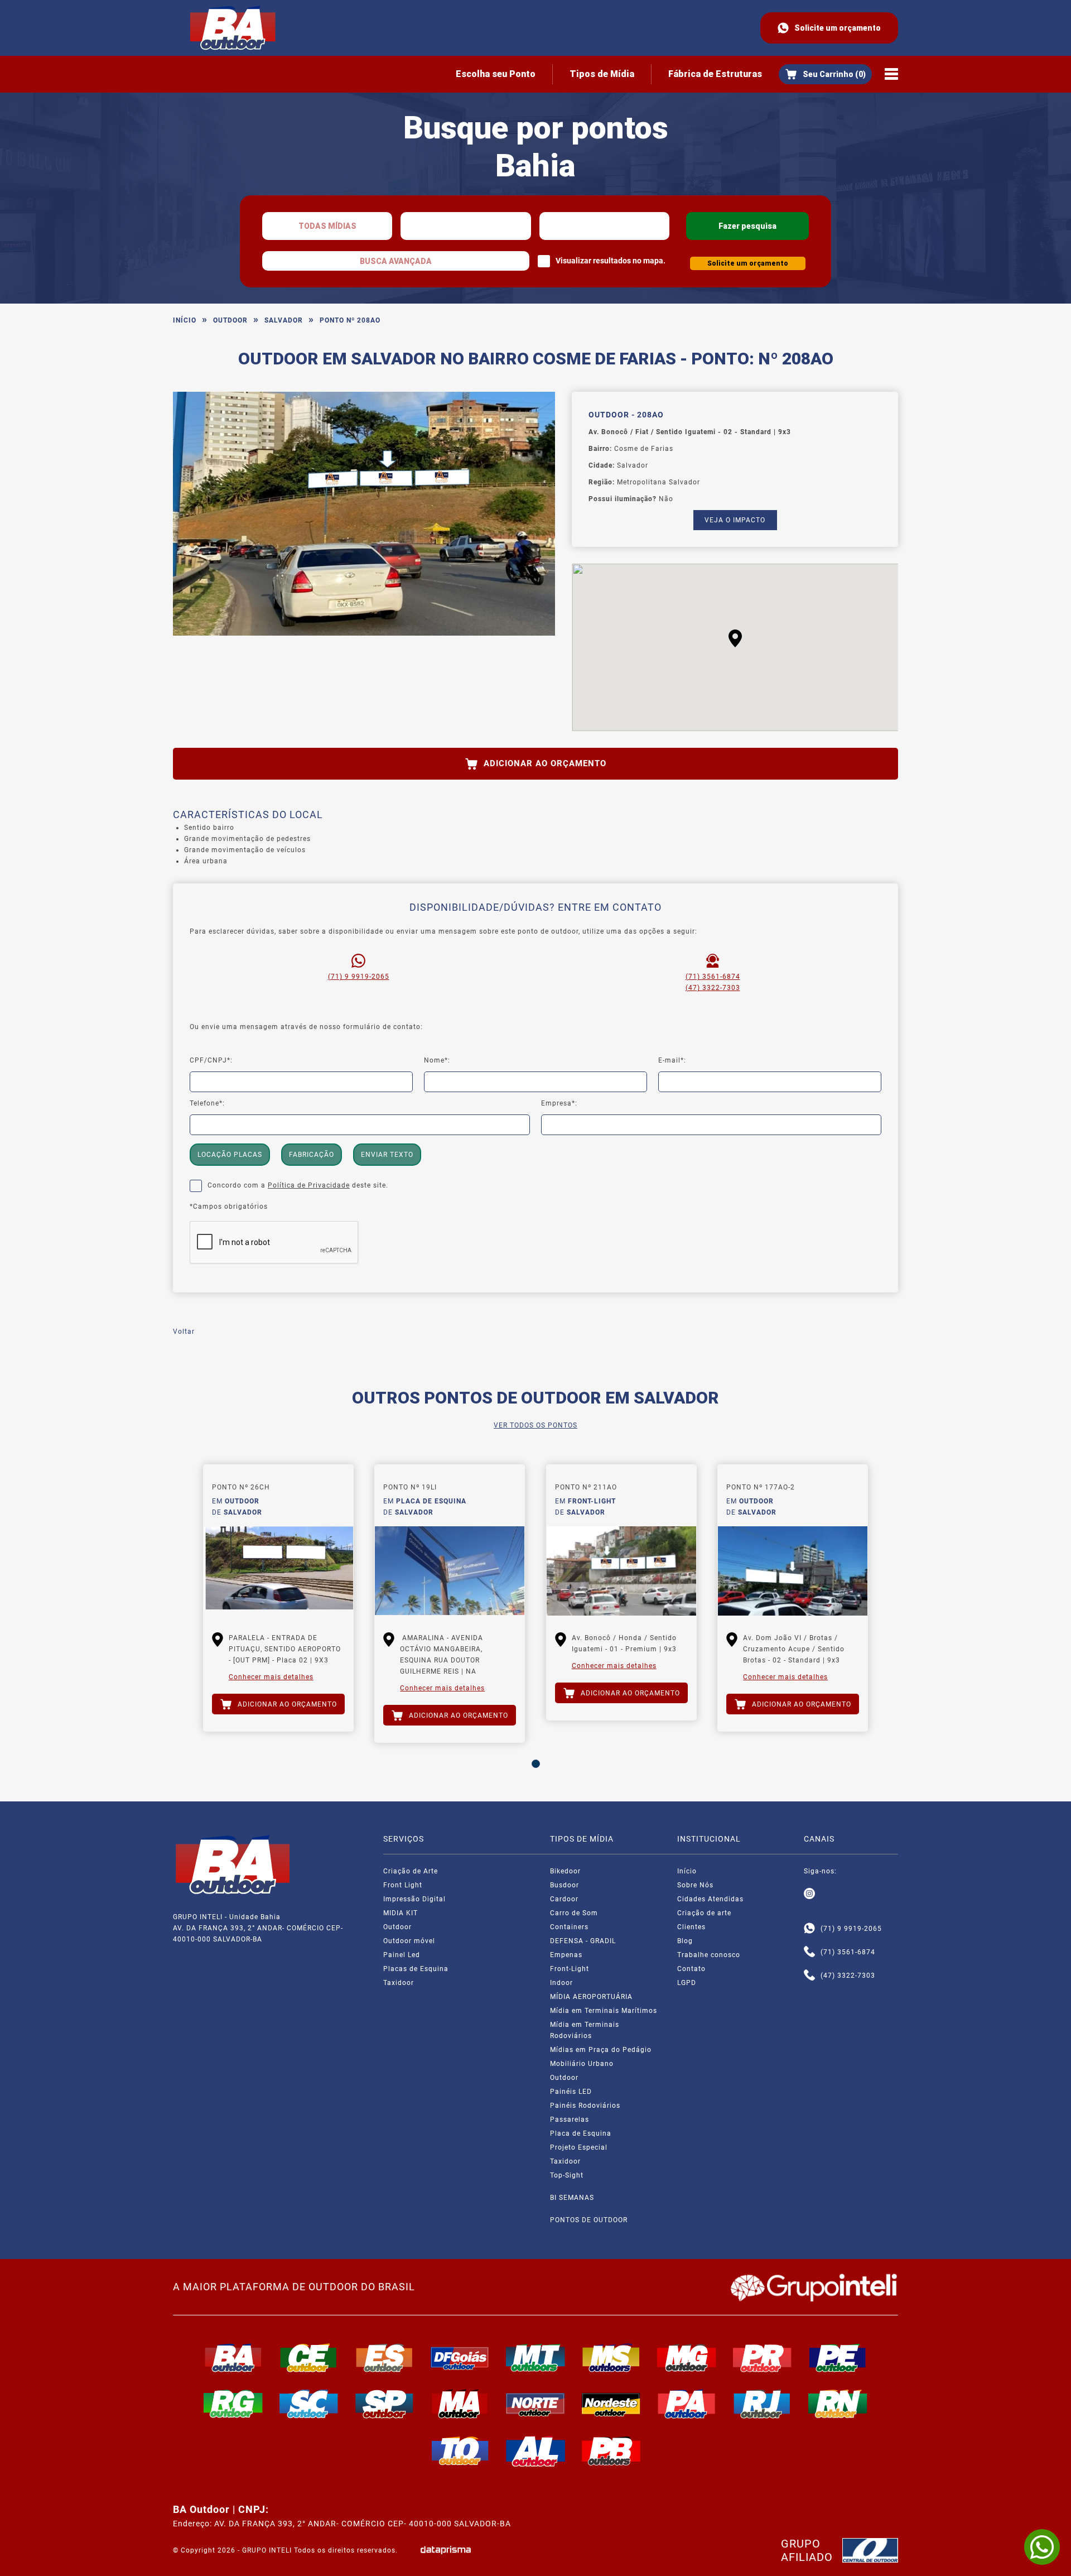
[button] (735, 638)
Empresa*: (559, 1103)
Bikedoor (565, 1871)
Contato (691, 1969)
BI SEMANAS (572, 2198)
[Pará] (687, 2404)
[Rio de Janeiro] (763, 2404)
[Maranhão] (460, 2404)
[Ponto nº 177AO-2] (793, 1571)
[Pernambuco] (838, 2358)
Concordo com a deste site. (298, 1185)
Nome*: (437, 1060)
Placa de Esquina (581, 2133)
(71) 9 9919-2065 (359, 977)
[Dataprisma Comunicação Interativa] (446, 2550)
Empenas (566, 1955)
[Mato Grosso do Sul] (611, 2358)
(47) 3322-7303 (713, 988)
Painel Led (402, 1955)
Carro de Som (574, 1913)
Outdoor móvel (409, 1941)
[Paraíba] (611, 2451)
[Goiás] (460, 2358)
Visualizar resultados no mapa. (611, 261)
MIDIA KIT (401, 1913)
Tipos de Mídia (602, 74)
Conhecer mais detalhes (271, 1677)
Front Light (403, 1885)
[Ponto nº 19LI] (450, 1571)
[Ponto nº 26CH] (278, 1571)
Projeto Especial (579, 2147)
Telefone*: (207, 1103)
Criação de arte (704, 1913)
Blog (685, 1941)
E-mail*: (672, 1060)
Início (185, 320)
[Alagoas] (535, 2451)
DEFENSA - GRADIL (583, 1941)
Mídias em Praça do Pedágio (601, 2050)
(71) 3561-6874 (713, 977)
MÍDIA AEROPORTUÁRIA (591, 1997)
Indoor (561, 1983)
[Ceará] (309, 2358)
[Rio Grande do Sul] (233, 2404)
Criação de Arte (411, 1871)
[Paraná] (763, 2358)
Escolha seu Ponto (496, 74)
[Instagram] (809, 1894)
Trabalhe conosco (709, 1955)
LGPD (687, 1983)
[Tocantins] (460, 2451)
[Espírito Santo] (384, 2358)
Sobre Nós (695, 1885)
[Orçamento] (825, 74)
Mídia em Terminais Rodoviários (585, 2030)
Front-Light (570, 1969)
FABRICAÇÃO (312, 1155)
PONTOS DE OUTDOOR (589, 2220)
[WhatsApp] (1042, 2547)
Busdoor (565, 1885)
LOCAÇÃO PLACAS (230, 1155)
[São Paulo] (384, 2404)
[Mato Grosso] (535, 2358)
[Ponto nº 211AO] (621, 1571)
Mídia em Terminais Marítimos (604, 2011)
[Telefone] (809, 1952)
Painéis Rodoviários (585, 2106)
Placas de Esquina (416, 1969)
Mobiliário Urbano (582, 2064)
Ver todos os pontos (535, 1425)
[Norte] (535, 2404)
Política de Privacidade (309, 1185)
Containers (569, 1927)
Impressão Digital (414, 1899)
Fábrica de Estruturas (715, 74)
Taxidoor (399, 1983)
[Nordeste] (611, 2404)
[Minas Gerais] (687, 2358)
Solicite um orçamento (838, 28)
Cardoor (564, 1899)
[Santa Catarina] (309, 2404)
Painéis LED (571, 2092)
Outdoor (230, 320)
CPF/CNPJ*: (211, 1060)
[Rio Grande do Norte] (838, 2404)
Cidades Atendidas (710, 1899)
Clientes (691, 1927)
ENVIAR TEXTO (387, 1155)
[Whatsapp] (809, 1929)
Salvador (284, 320)
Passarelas (570, 2120)
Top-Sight (567, 2175)
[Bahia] (233, 2358)
